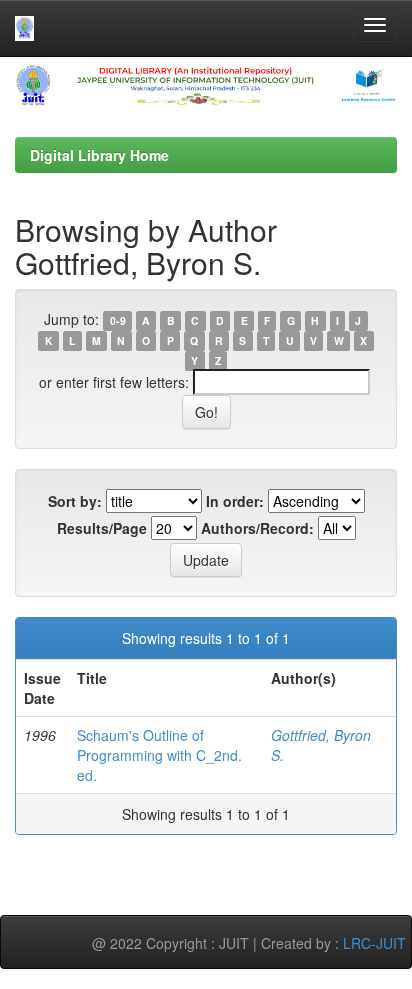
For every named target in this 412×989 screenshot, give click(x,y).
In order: (235, 501)
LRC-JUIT (374, 943)
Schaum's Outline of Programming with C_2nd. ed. (159, 755)
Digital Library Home (99, 155)
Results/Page (102, 528)
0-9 (118, 320)
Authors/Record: (257, 528)
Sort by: (75, 501)
